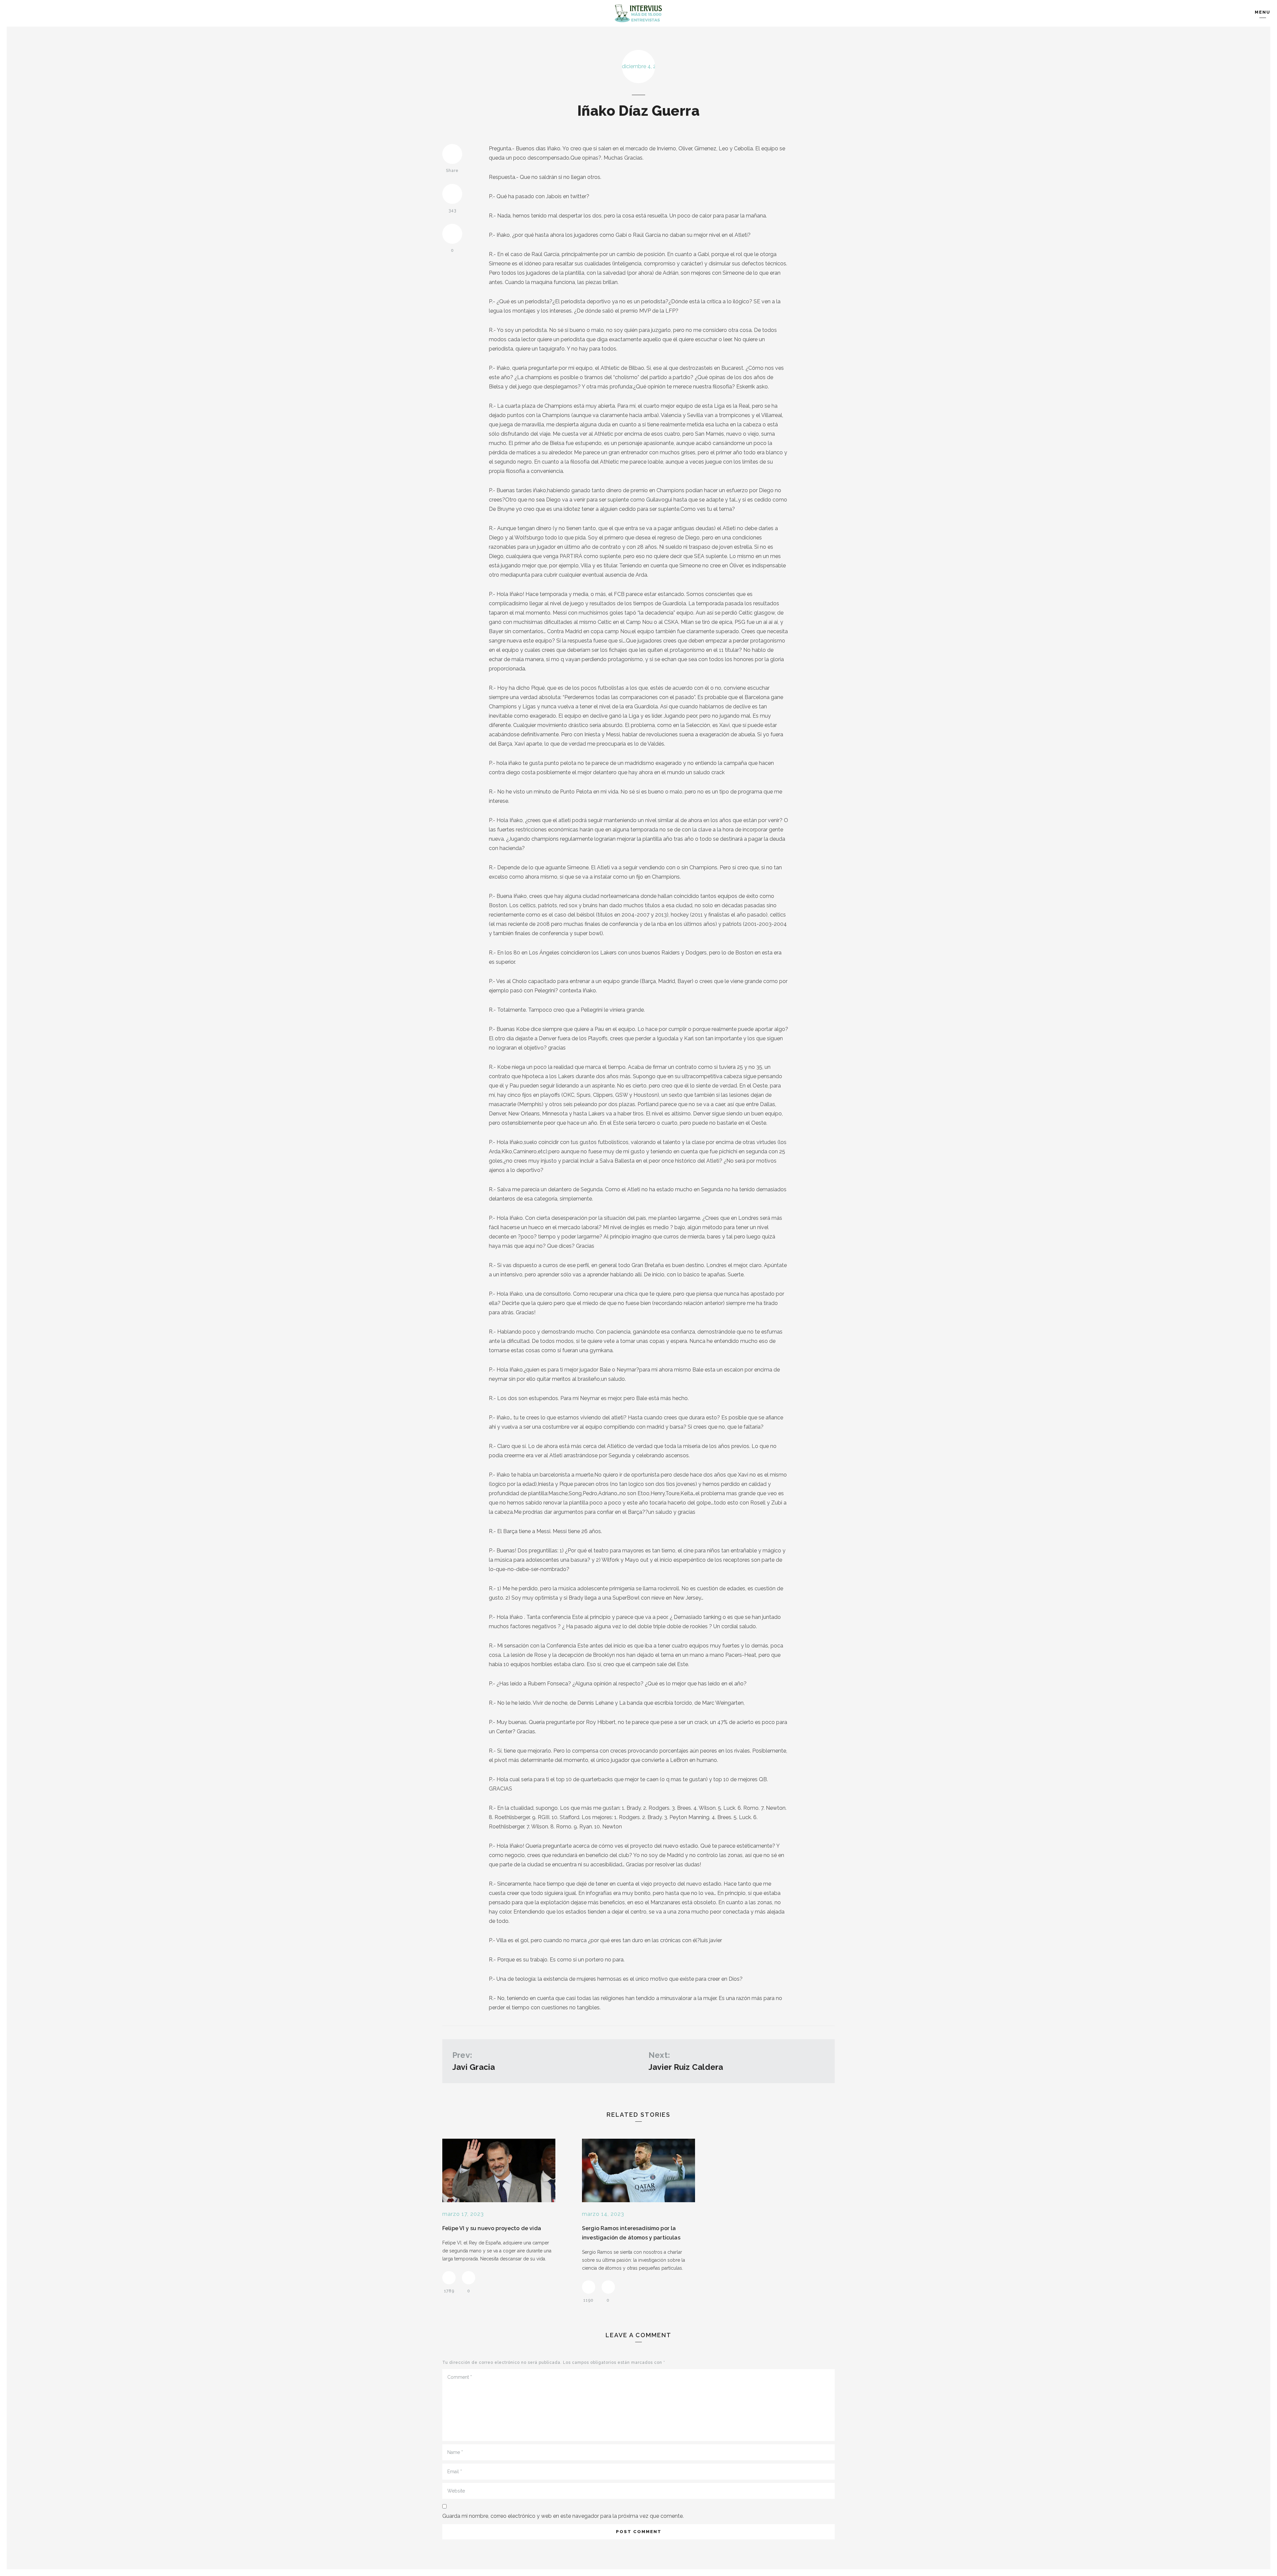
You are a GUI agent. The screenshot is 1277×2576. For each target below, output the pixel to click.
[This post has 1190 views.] (589, 2287)
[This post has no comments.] (452, 234)
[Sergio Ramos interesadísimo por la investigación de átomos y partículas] (638, 2170)
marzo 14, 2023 (603, 2214)
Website (456, 2491)
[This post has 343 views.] (452, 194)
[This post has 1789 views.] (449, 2278)
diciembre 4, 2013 (638, 66)
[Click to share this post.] (452, 154)
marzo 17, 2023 (463, 2214)
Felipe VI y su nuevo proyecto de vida (492, 2228)
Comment (460, 2377)
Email (455, 2472)
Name (455, 2452)
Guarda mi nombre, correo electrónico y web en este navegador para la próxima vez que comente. (563, 2516)
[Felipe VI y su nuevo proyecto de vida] (499, 2170)
